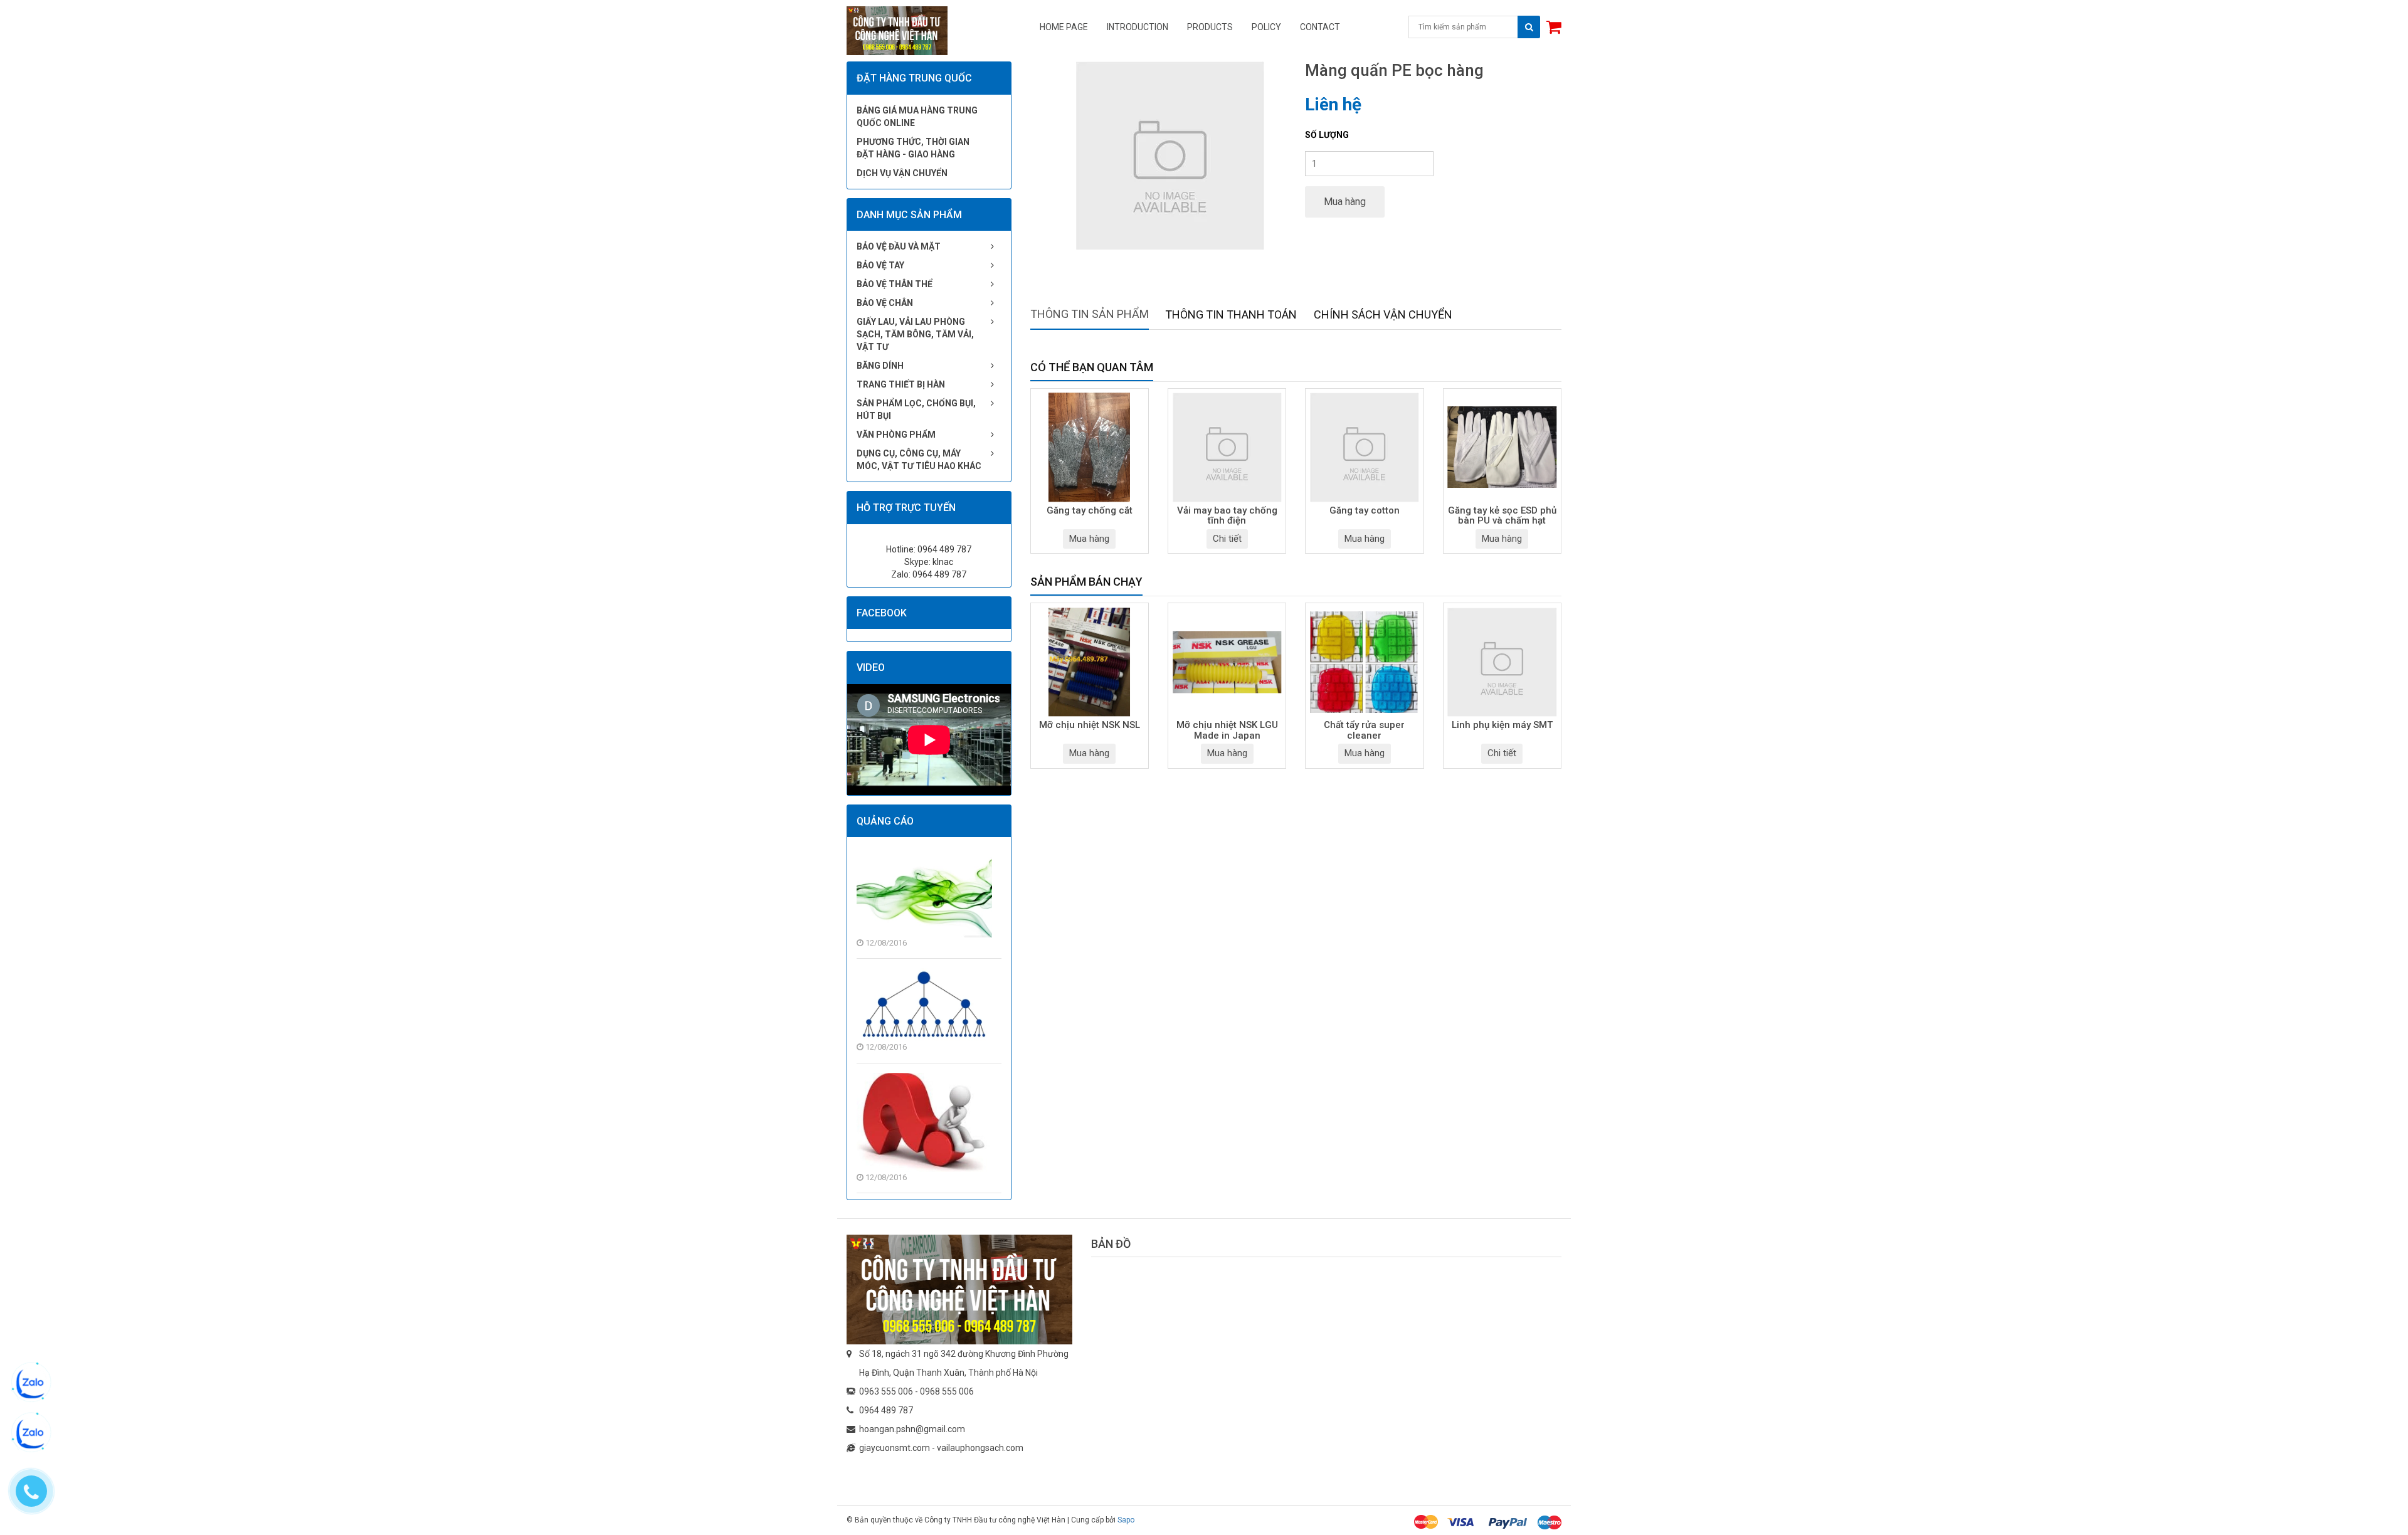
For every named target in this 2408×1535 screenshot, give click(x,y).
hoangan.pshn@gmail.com (912, 1429)
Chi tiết (1227, 539)
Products (1210, 27)
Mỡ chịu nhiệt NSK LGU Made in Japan (1227, 731)
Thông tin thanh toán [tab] (1231, 314)
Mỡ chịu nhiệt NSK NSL (1090, 725)
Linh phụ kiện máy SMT (1502, 725)
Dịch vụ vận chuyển (902, 173)
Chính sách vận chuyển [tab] (1383, 314)
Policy (1266, 27)
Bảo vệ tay (880, 265)
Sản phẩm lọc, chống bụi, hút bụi (916, 409)
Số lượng (1327, 135)
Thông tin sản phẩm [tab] (1090, 314)
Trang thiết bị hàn (901, 384)
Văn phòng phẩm (896, 435)
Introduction (1138, 27)
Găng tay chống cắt (1090, 511)
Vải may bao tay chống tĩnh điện (1227, 516)
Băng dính (880, 366)
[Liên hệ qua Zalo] (31, 1383)
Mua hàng (1345, 202)
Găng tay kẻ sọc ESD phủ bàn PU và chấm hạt (1502, 516)
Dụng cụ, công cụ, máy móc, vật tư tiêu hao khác (919, 460)
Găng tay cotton (1365, 511)
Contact (1320, 27)
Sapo (1126, 1520)
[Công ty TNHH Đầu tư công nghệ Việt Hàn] (959, 1289)
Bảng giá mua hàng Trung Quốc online (917, 117)
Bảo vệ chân (885, 303)
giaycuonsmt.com (895, 1448)
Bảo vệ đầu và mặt (899, 246)
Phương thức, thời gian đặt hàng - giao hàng (913, 148)
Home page (1064, 27)
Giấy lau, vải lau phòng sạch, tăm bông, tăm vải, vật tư (915, 334)
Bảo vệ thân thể (895, 284)
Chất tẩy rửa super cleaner (1364, 731)
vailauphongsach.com (980, 1448)
